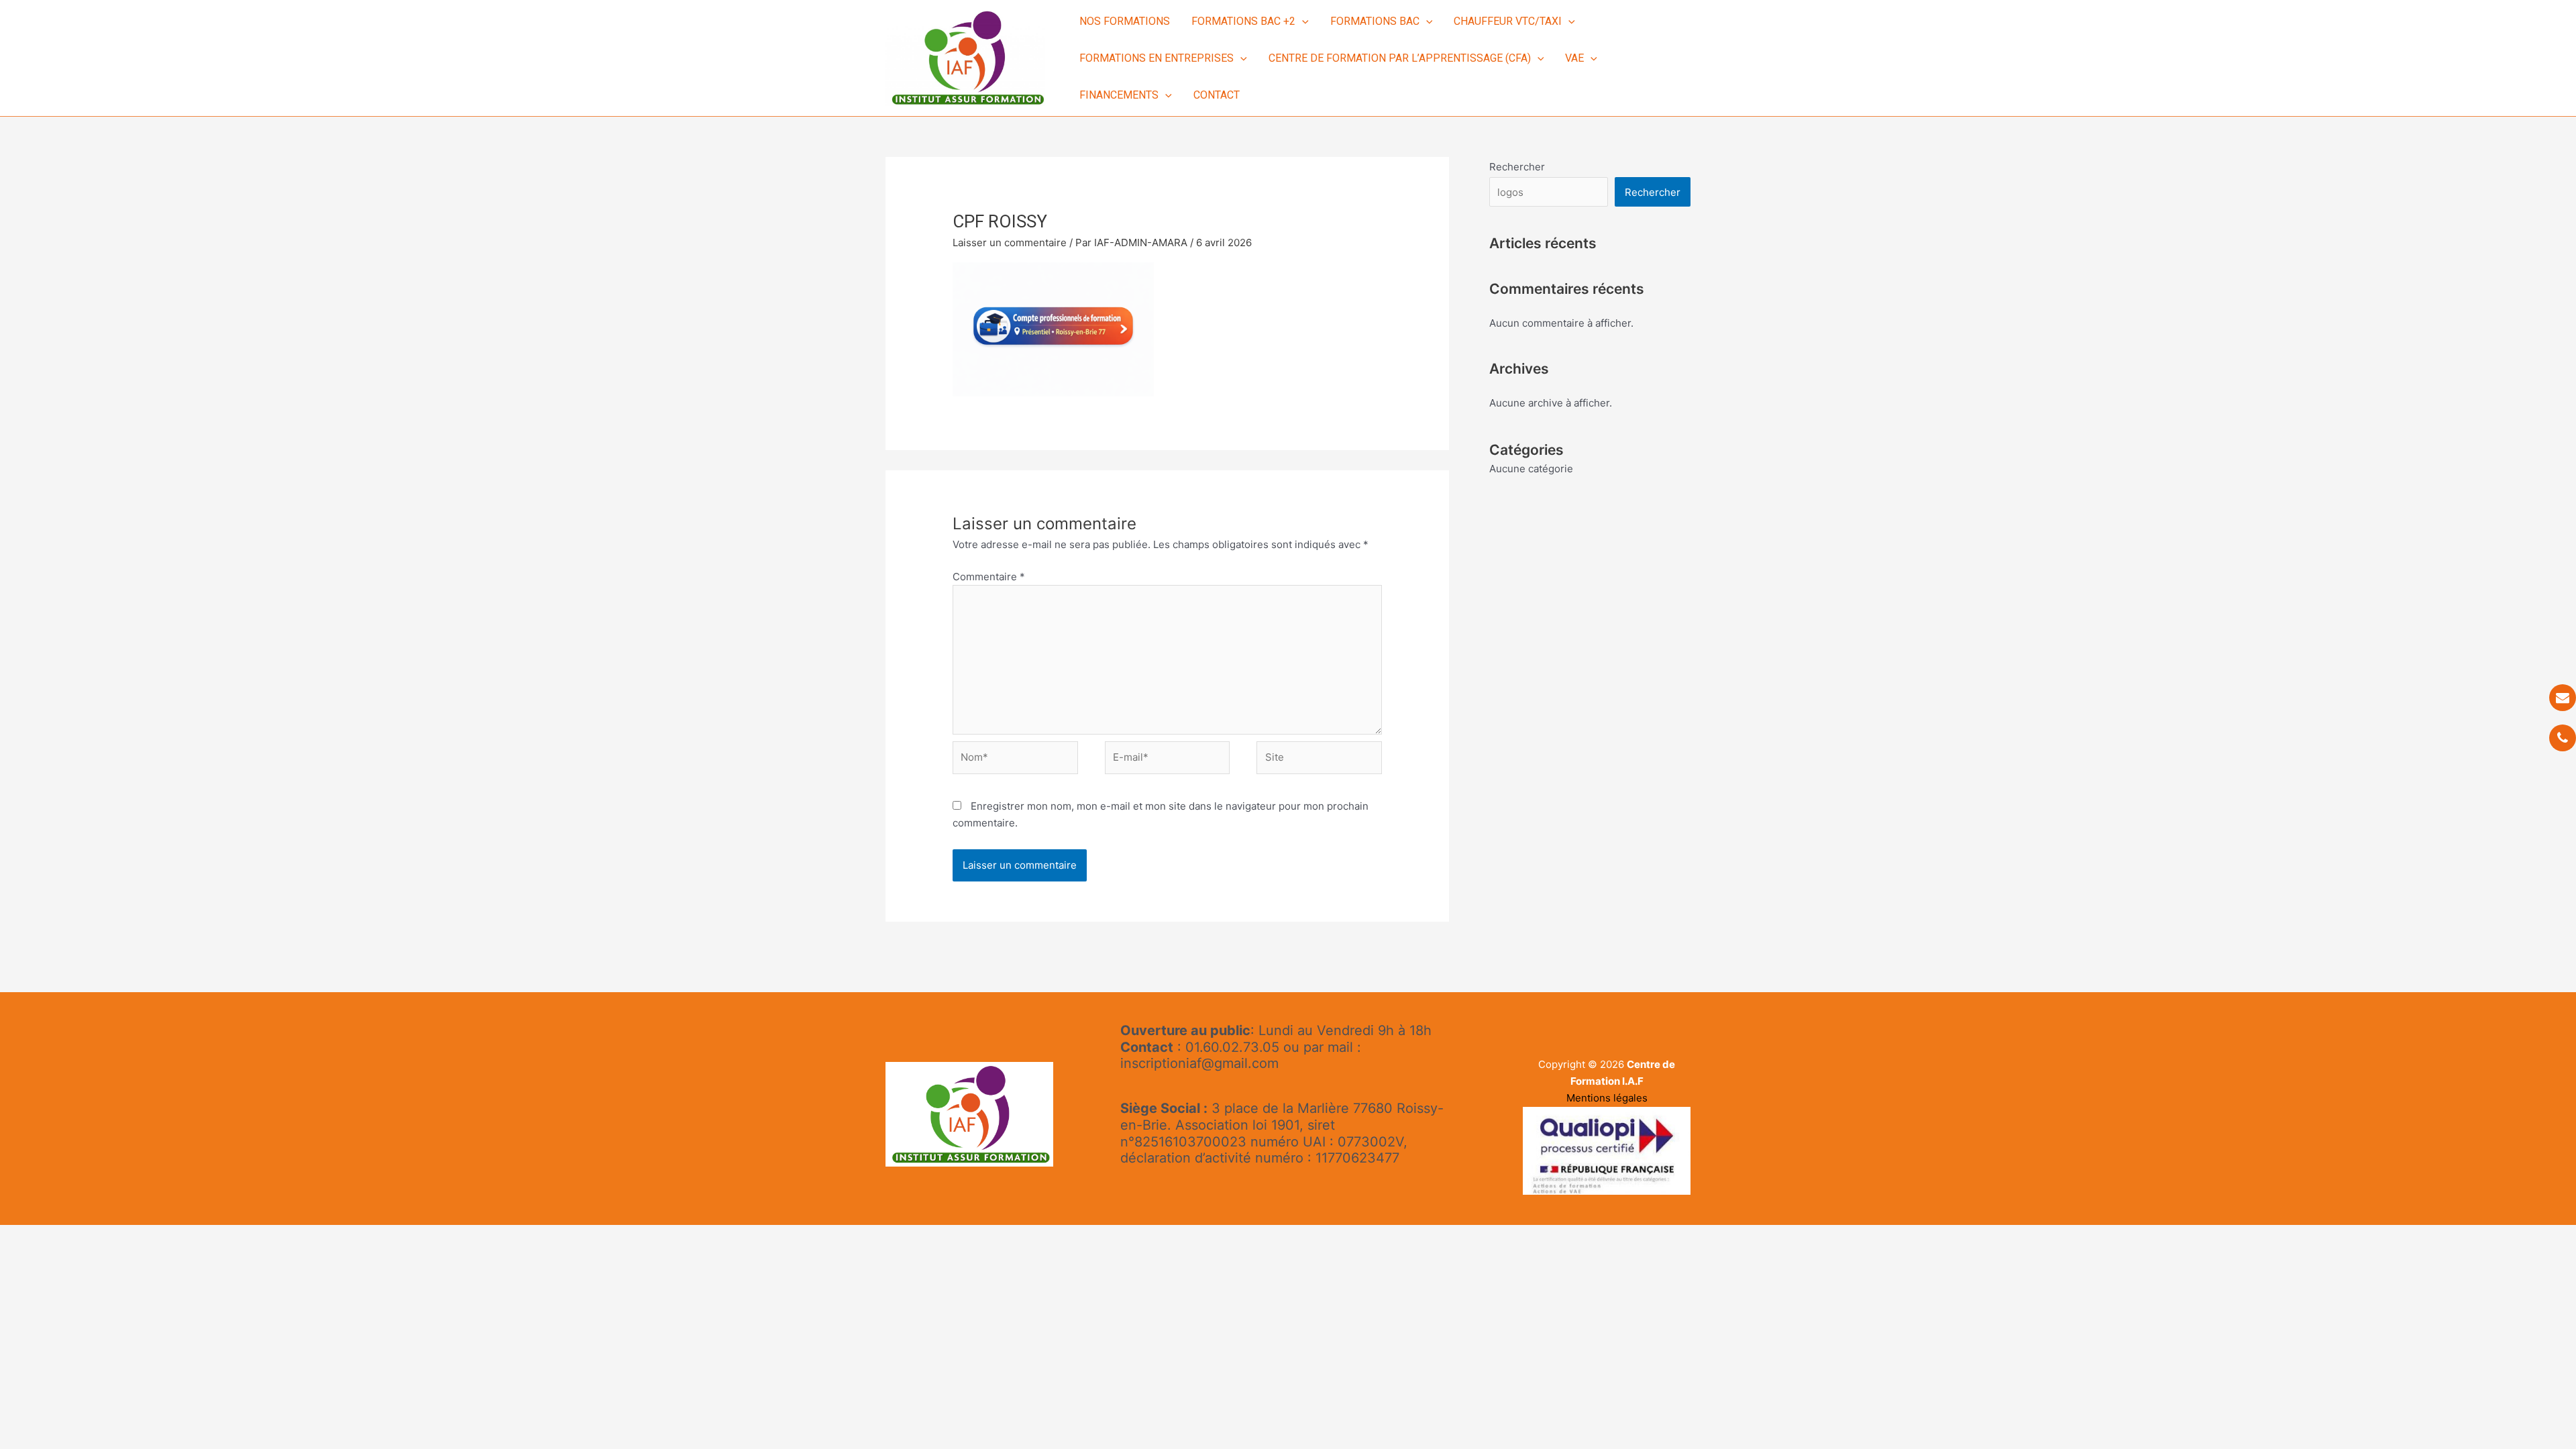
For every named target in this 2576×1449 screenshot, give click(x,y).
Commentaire (989, 577)
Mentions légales (1607, 1098)
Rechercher (1517, 167)
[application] (1302, 21)
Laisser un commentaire (1010, 243)
